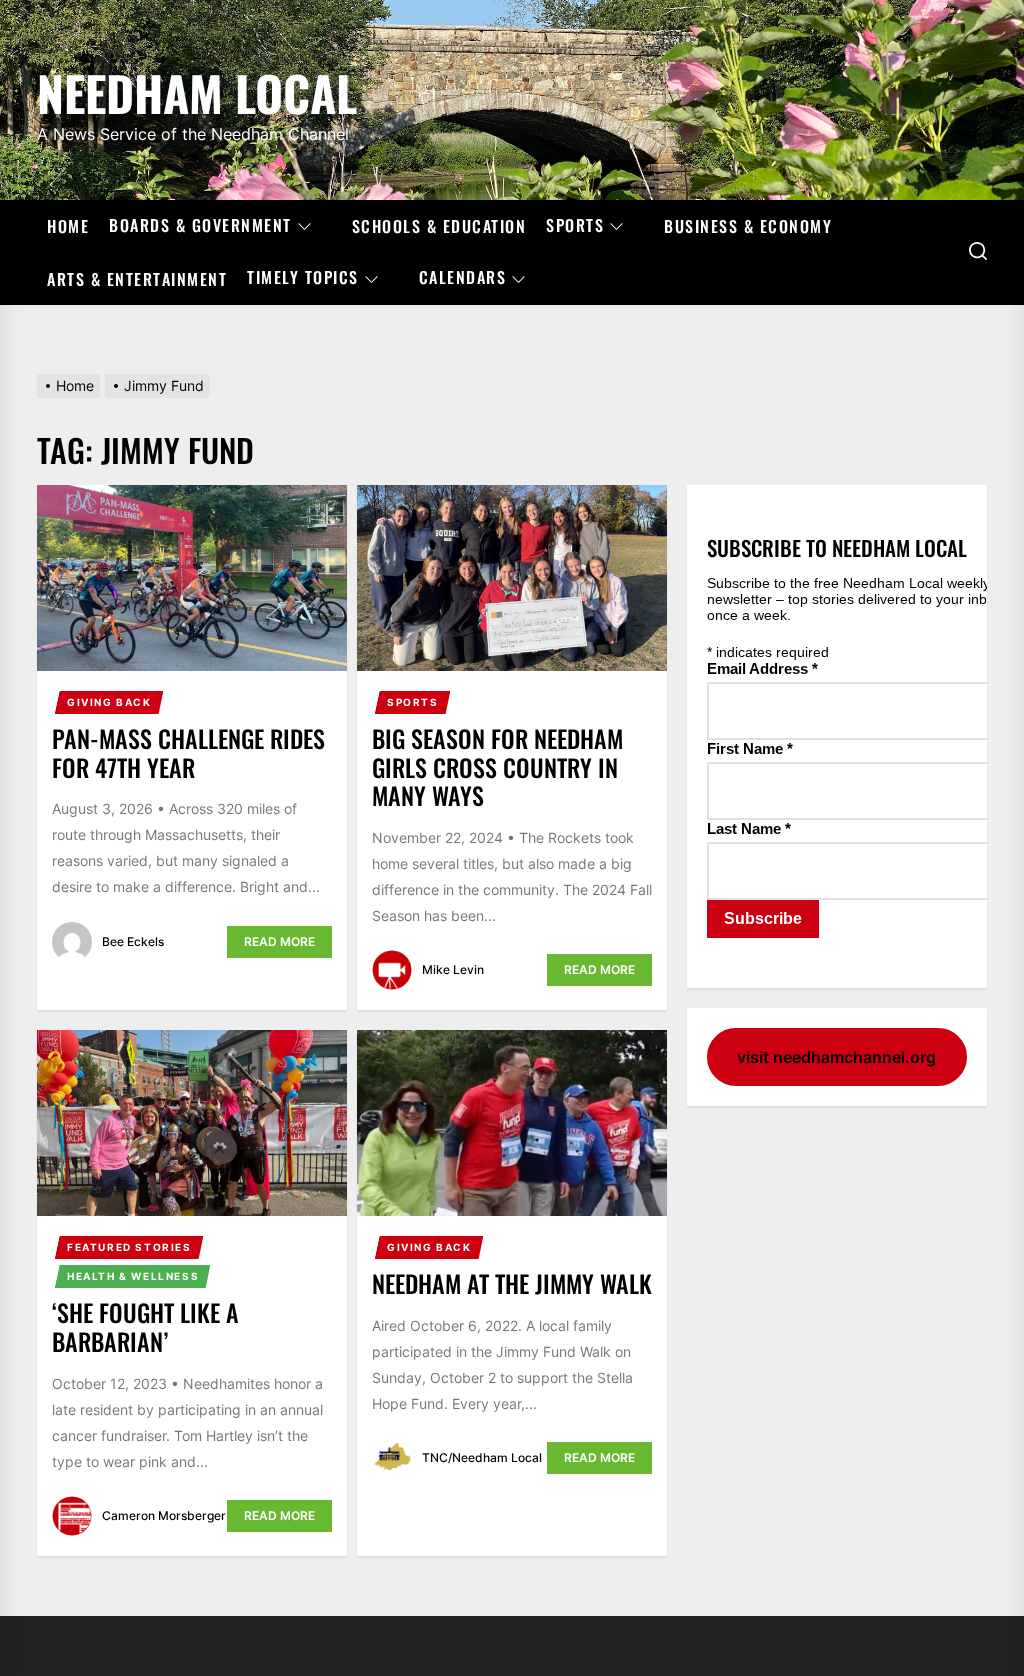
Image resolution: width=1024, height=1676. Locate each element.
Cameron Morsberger (164, 1515)
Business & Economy (748, 226)
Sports (575, 226)
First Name (750, 748)
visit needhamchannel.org (836, 1057)
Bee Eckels (133, 941)
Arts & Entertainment (137, 279)
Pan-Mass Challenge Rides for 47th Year (188, 752)
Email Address (762, 668)
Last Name (749, 828)
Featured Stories (129, 1247)
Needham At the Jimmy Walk (512, 1283)
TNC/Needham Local (482, 1457)
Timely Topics (303, 278)
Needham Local (197, 89)
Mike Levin (453, 969)
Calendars (463, 278)
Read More (279, 941)
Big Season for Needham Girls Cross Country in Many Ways (497, 767)
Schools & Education (439, 226)
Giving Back (109, 702)
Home (68, 226)
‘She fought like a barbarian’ (145, 1326)
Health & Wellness (133, 1276)
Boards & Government (200, 226)
